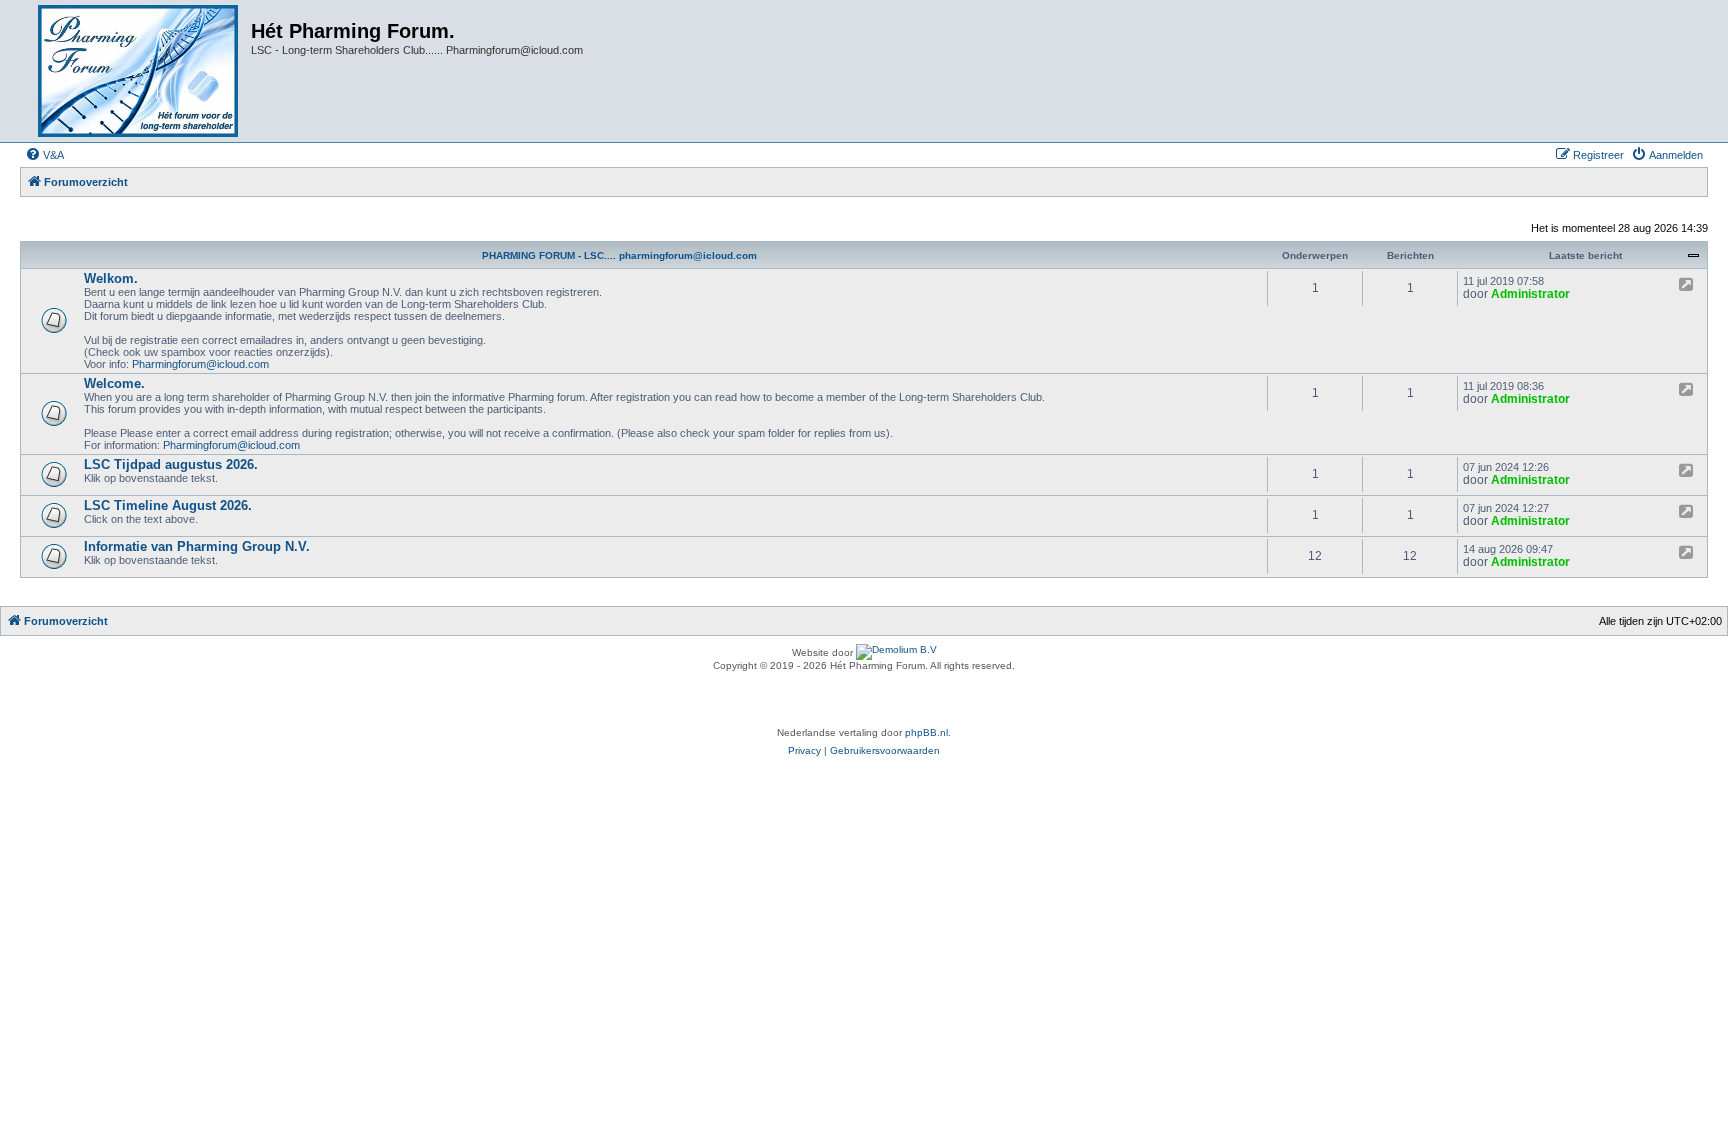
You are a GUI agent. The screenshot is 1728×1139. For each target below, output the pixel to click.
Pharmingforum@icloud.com (200, 364)
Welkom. (111, 278)
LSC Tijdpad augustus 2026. (171, 464)
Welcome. (114, 383)
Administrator (1530, 294)
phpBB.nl (926, 732)
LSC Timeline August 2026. (168, 505)
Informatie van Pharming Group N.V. (197, 546)
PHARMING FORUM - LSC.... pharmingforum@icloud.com (619, 255)
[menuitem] (44, 155)
